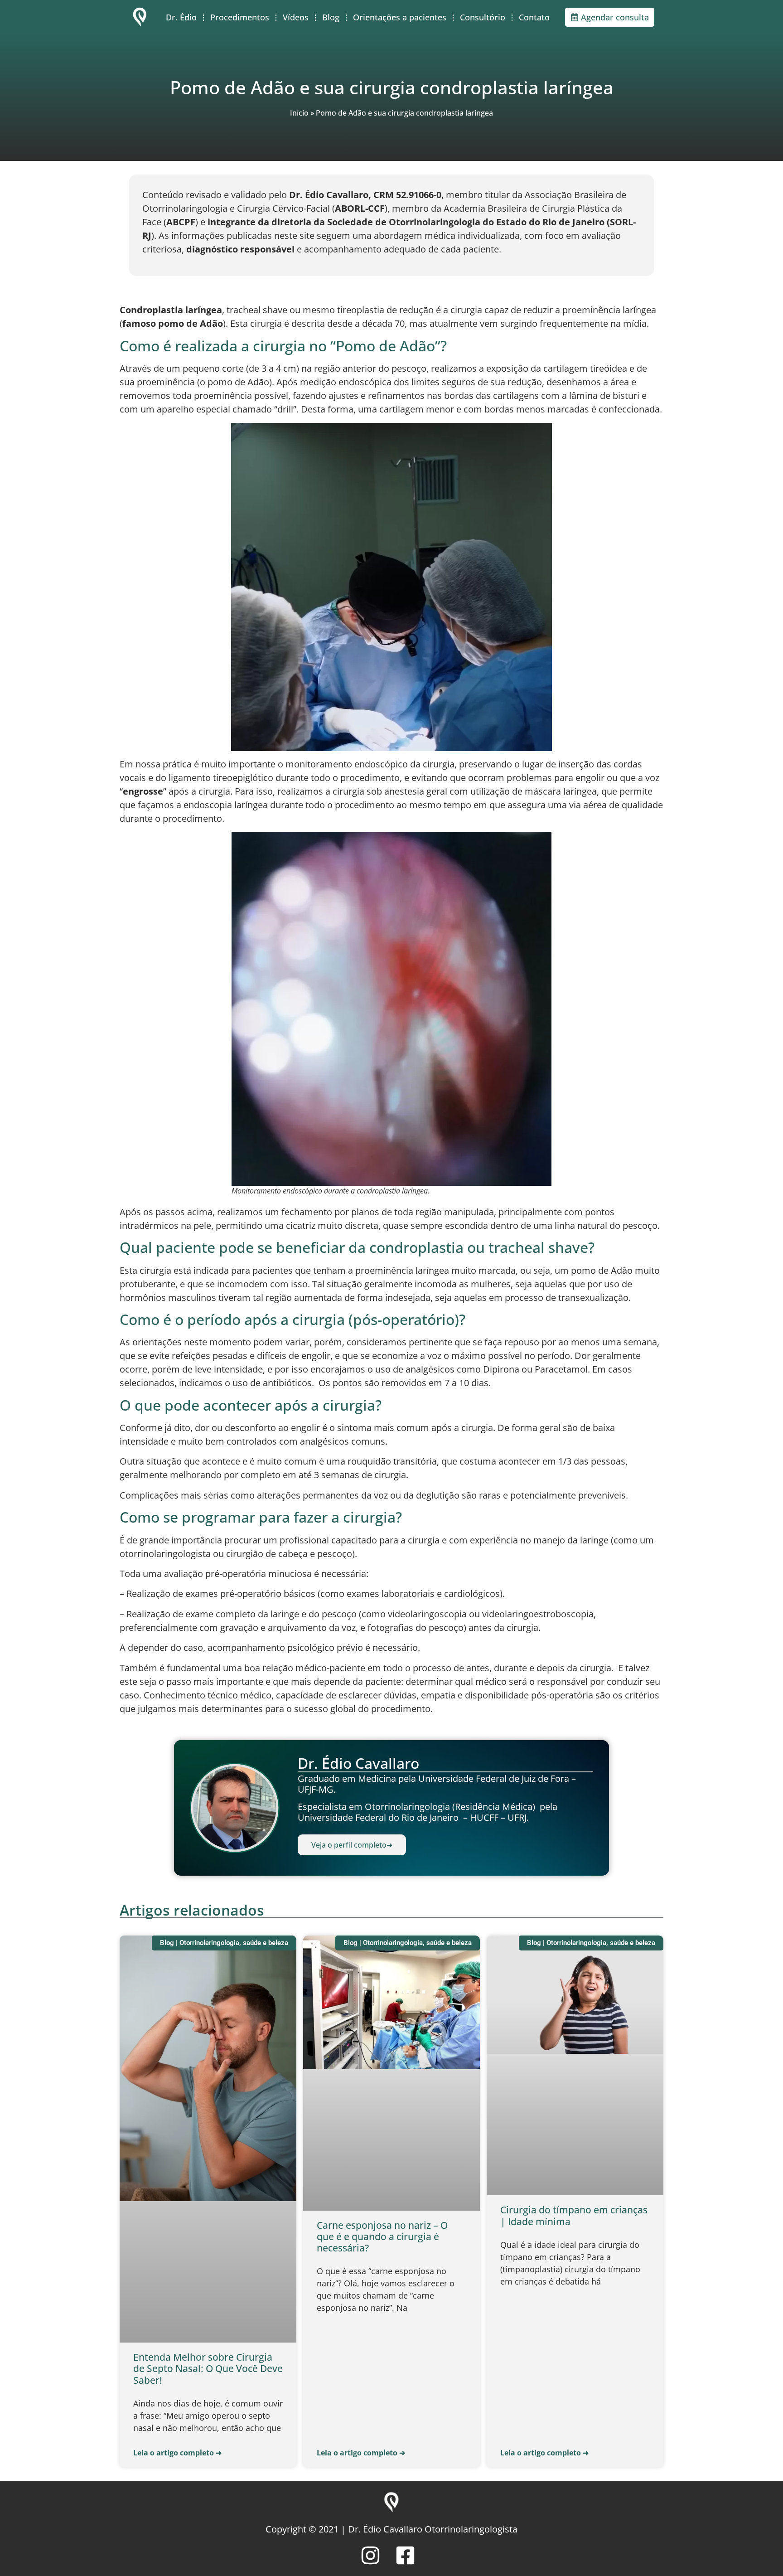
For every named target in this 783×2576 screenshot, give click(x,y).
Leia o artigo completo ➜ (177, 2453)
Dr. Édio (181, 17)
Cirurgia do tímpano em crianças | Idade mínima (574, 2215)
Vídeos (296, 17)
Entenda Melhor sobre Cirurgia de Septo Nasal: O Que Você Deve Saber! (208, 2368)
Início (299, 113)
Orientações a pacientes (400, 17)
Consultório (483, 17)
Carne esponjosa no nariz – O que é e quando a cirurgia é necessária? (382, 2236)
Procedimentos (240, 17)
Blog (331, 17)
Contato (534, 17)
